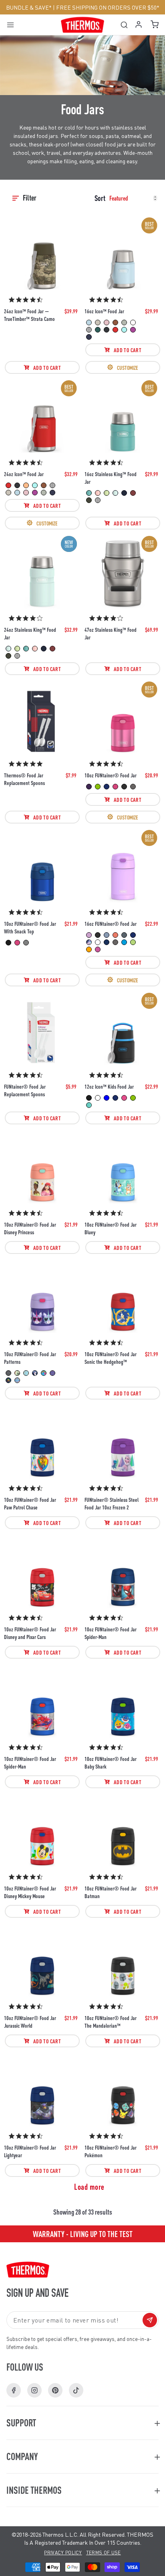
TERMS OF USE (104, 2553)
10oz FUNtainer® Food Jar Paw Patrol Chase (30, 1503)
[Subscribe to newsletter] (150, 2320)
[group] (82, 2234)
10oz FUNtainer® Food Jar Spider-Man (111, 1633)
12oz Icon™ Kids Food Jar (109, 1086)
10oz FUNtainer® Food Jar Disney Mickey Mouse (30, 1892)
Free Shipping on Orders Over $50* (108, 7)
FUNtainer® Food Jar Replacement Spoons (25, 1090)
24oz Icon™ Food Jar (24, 474)
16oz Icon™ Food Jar (104, 311)
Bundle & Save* (29, 7)
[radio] (89, 323)
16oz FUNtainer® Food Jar (111, 923)
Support (21, 2423)
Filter (30, 198)
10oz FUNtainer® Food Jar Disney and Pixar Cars (30, 1633)
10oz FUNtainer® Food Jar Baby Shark (111, 1762)
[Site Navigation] (13, 25)
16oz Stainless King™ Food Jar (111, 478)
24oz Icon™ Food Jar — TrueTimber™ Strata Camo (29, 315)
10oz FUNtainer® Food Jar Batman (111, 1892)
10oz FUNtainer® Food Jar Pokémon (111, 2151)
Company (22, 2456)
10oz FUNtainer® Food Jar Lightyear (30, 2151)
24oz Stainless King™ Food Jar (30, 633)
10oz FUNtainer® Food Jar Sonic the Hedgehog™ (111, 1358)
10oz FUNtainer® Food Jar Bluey (111, 1228)
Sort (100, 198)
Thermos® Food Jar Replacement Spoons (24, 779)
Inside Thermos (34, 2490)
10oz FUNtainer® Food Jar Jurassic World (30, 2021)
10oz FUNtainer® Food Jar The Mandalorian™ (111, 2021)
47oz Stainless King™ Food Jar (111, 633)
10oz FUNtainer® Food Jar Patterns (30, 1358)
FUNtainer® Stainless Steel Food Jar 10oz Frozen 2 (112, 1503)
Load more (89, 2187)
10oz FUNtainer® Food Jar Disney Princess (30, 1228)
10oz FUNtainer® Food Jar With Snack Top (30, 927)
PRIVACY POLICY (63, 2553)
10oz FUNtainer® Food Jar (111, 775)
